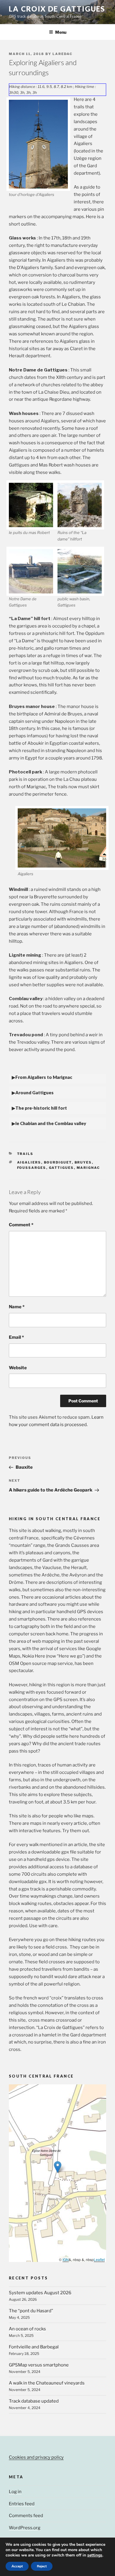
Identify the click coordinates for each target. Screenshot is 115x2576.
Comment (21, 1225)
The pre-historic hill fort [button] (41, 1108)
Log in (15, 2492)
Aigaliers (29, 1162)
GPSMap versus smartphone (39, 2365)
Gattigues (61, 1168)
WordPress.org (25, 2528)
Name (17, 1307)
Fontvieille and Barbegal (34, 2347)
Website (18, 1368)
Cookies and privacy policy (36, 2457)
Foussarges (32, 1168)
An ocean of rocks (27, 2329)
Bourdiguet (58, 1162)
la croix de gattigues (57, 9)
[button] (58, 2167)
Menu (61, 32)
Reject (42, 2566)
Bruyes (83, 1162)
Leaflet (99, 2259)
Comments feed (26, 2516)
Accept (17, 2566)
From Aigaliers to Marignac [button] (44, 1077)
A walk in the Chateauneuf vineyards (47, 2383)
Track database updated (34, 2401)
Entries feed (22, 2504)
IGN (66, 2259)
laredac (63, 54)
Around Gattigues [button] (34, 1092)
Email (16, 1337)
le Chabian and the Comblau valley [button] (51, 1123)
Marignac (88, 1168)
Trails (25, 1154)
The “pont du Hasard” (31, 2311)
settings (95, 2555)
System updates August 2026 (40, 2293)
